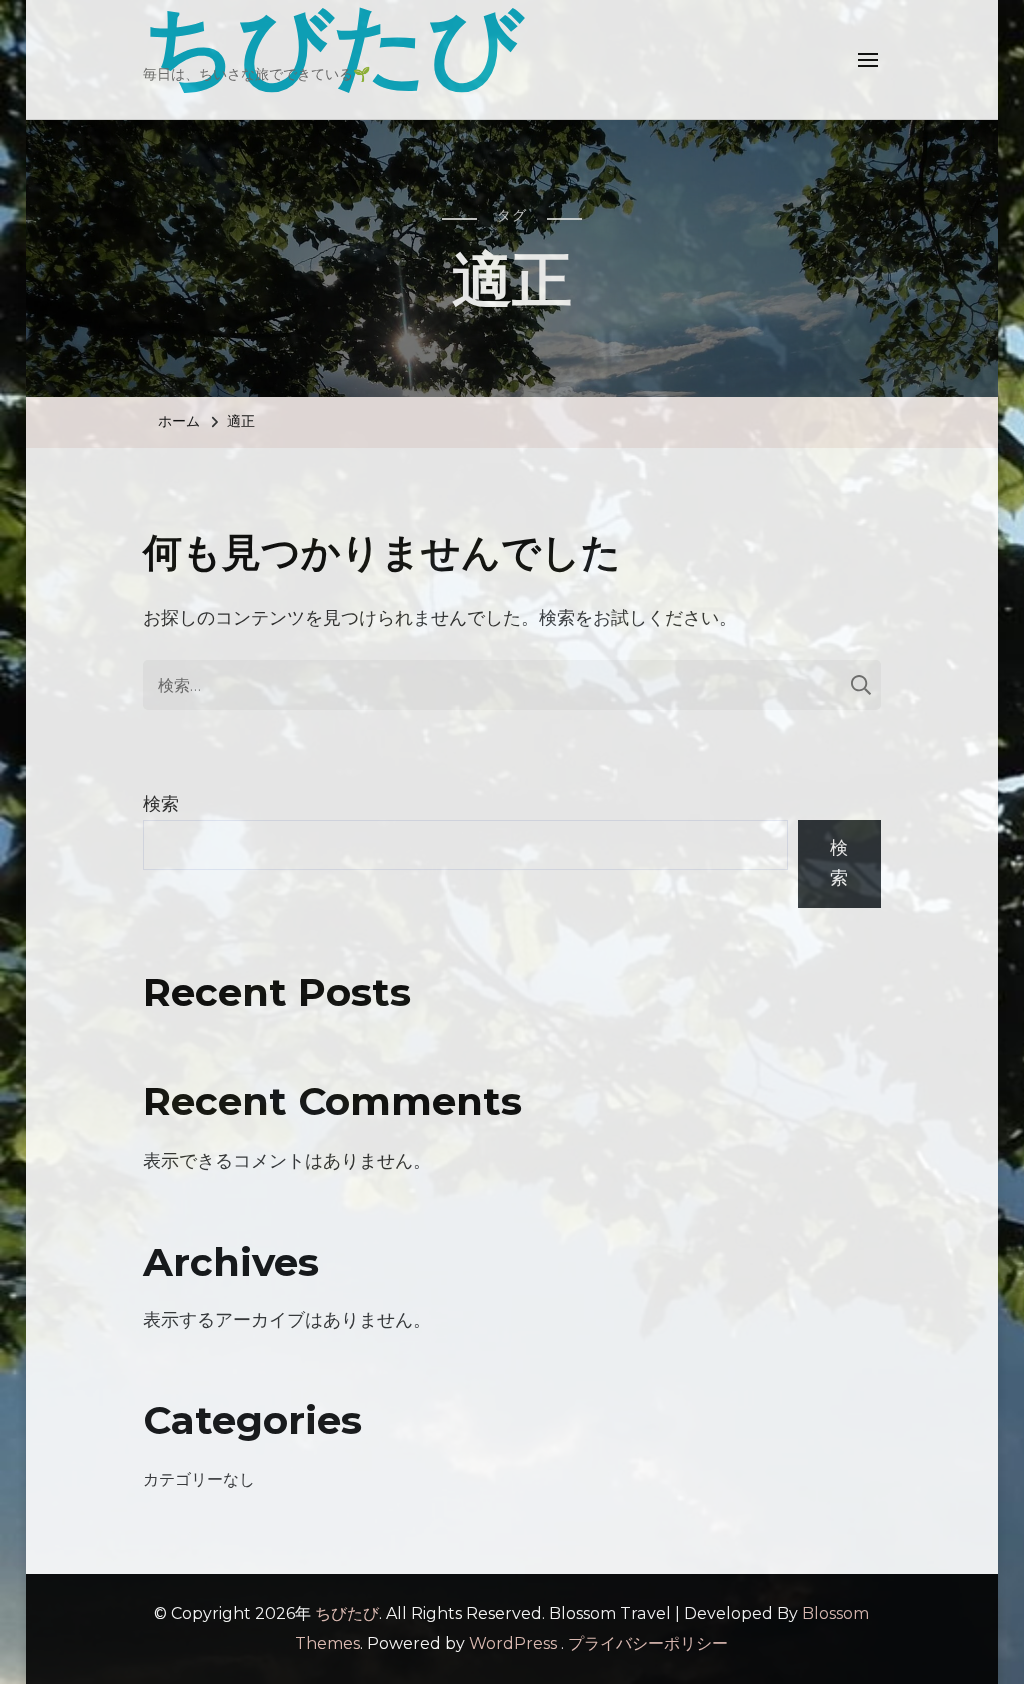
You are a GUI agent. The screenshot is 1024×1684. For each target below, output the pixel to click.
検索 (161, 804)
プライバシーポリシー (648, 1643)
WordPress (513, 1643)
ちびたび (347, 1613)
